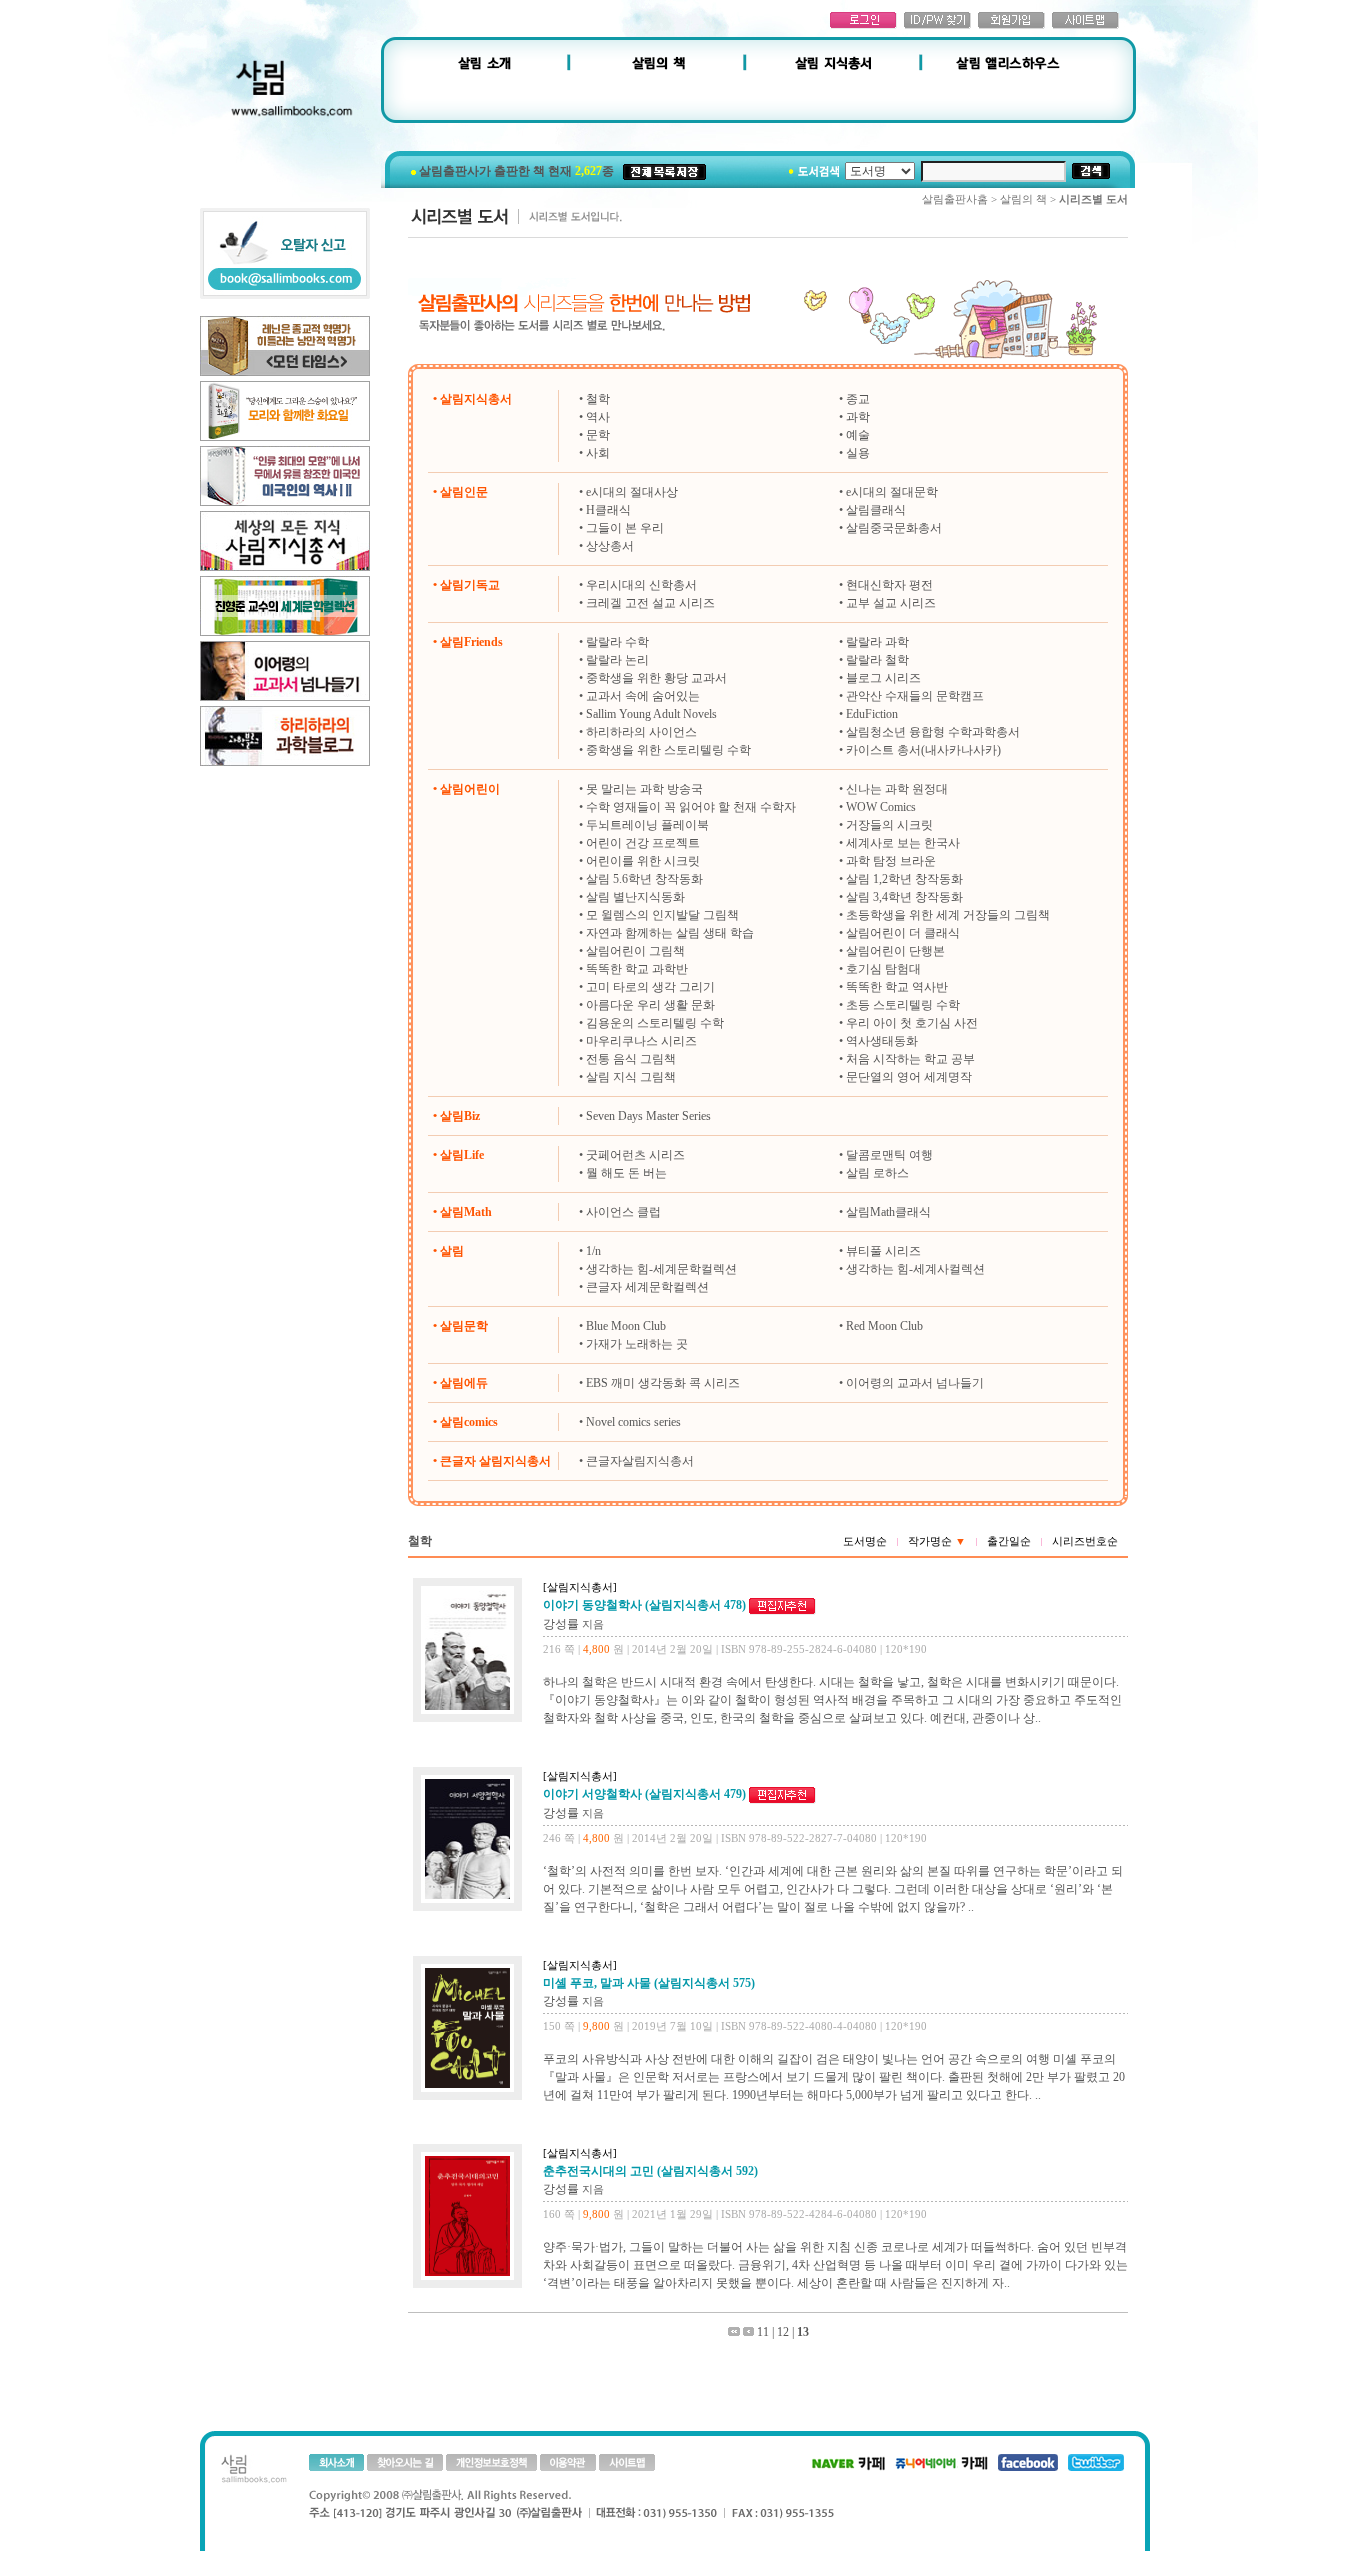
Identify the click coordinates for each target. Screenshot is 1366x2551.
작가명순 (937, 1541)
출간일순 (1009, 1541)
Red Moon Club (884, 1326)
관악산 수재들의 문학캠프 (915, 696)
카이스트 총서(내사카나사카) (923, 750)
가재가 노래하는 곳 (637, 1344)
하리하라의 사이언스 (641, 732)
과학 (858, 417)
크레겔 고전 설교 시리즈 (650, 603)
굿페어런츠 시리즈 (635, 1155)
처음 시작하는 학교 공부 (910, 1059)
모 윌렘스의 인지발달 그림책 (662, 915)
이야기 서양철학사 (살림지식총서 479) (644, 1794)
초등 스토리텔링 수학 (903, 1005)
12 (783, 2332)
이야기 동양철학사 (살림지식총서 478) (644, 1605)
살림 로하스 (877, 1173)
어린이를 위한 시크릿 (643, 861)
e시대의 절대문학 (892, 492)
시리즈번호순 (1085, 1541)
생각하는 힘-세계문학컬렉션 (661, 1269)
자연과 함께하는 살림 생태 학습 (670, 933)
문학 (598, 435)
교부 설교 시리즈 (891, 603)
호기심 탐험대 (883, 969)
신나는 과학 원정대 (897, 789)
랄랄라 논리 (617, 660)
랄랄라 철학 (877, 660)
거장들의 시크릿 (889, 825)
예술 (858, 435)
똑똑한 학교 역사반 (897, 987)
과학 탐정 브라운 (891, 861)
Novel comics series (633, 1422)
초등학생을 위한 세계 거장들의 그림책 (948, 915)
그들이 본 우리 (625, 528)
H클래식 (608, 510)
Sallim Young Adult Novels (651, 714)
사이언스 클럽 (623, 1212)
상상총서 (610, 546)
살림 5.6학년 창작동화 (644, 879)
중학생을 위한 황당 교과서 (656, 678)
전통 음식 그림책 (631, 1059)
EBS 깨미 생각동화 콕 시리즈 (663, 1383)
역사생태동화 (882, 1041)
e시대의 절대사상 (632, 492)
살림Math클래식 (888, 1212)
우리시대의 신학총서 (641, 585)
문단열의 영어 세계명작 (909, 1077)
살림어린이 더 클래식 (903, 933)
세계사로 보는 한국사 (903, 843)
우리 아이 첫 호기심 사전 (912, 1023)
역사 (598, 417)
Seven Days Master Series (648, 1116)
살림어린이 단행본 (895, 951)
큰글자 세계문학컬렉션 (647, 1287)
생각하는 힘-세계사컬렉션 (915, 1269)
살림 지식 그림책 (631, 1077)
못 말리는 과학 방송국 (644, 789)
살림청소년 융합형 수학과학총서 (933, 732)
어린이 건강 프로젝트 (643, 843)
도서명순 (865, 1541)
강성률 (561, 1624)
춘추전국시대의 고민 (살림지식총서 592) (650, 2171)
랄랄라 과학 (877, 642)
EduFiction (872, 714)
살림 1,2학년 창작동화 (904, 879)
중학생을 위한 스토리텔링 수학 (668, 750)
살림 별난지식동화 (635, 897)
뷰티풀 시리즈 (883, 1251)
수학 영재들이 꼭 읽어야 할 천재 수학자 (691, 807)
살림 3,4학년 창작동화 (904, 897)
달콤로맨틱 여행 (889, 1155)
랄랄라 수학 (617, 642)
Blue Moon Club (626, 1326)
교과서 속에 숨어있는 (643, 696)
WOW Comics (881, 807)
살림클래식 (876, 510)
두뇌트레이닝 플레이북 (647, 825)
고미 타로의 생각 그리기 (650, 987)
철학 (598, 399)
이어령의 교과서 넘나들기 (915, 1383)
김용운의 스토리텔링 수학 (655, 1023)
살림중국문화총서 (894, 528)
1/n (593, 1251)
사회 (598, 453)
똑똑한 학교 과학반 (637, 969)
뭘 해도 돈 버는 (626, 1173)
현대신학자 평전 (889, 585)
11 (763, 2332)
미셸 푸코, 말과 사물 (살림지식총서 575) (649, 1983)
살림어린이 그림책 (635, 951)
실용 (858, 453)
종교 (858, 399)
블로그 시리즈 (883, 678)
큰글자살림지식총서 (640, 1461)
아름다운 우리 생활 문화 (650, 1005)
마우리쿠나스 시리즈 (641, 1041)
